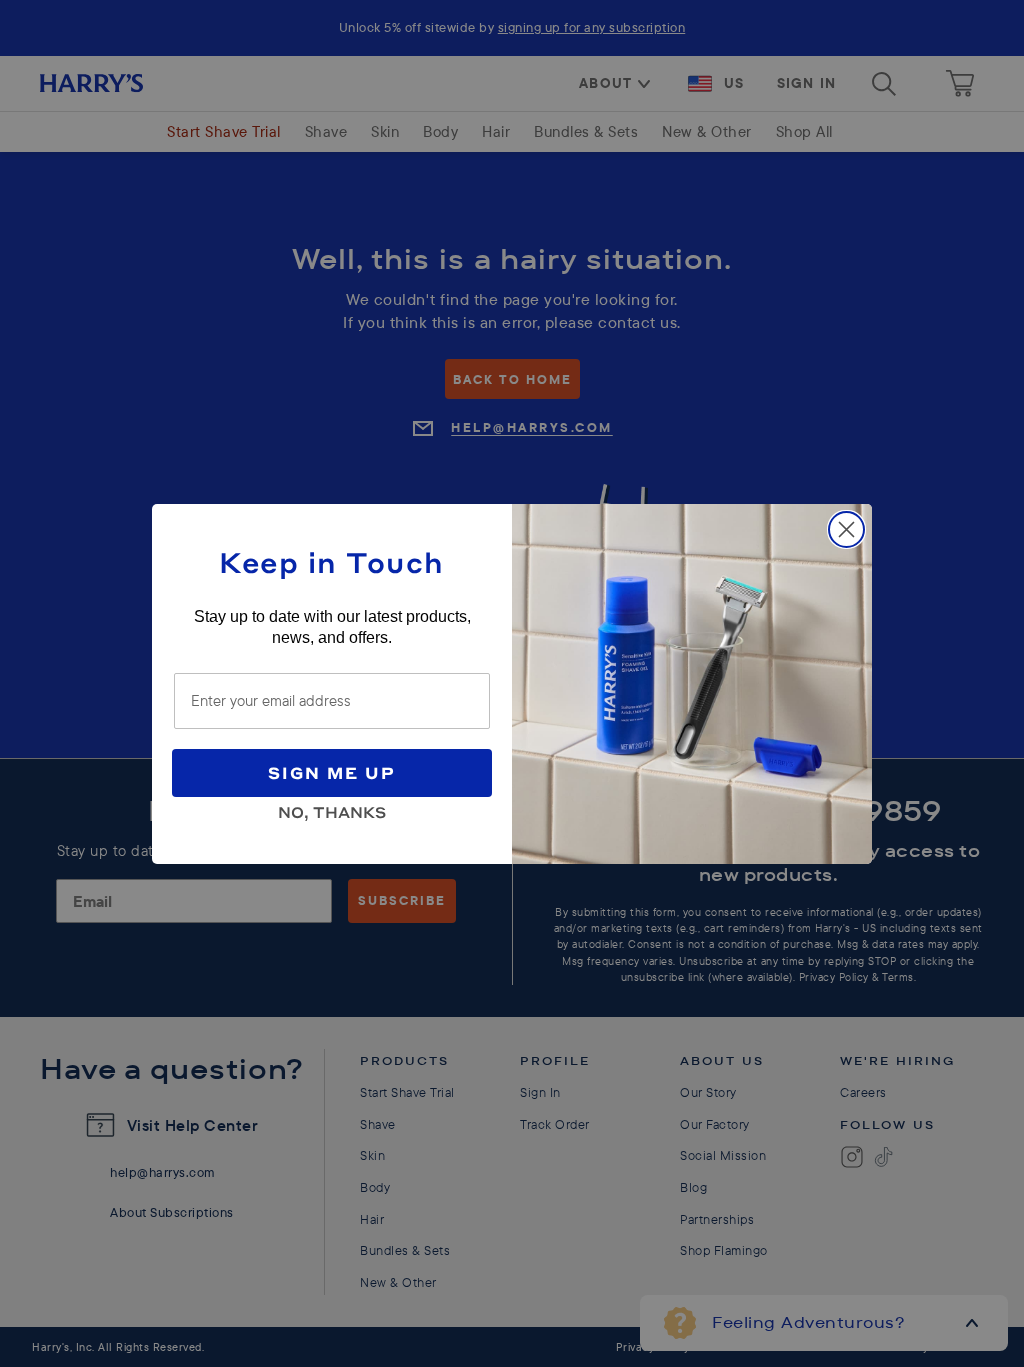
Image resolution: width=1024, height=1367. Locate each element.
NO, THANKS (332, 809)
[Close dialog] (846, 529)
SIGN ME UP (332, 772)
